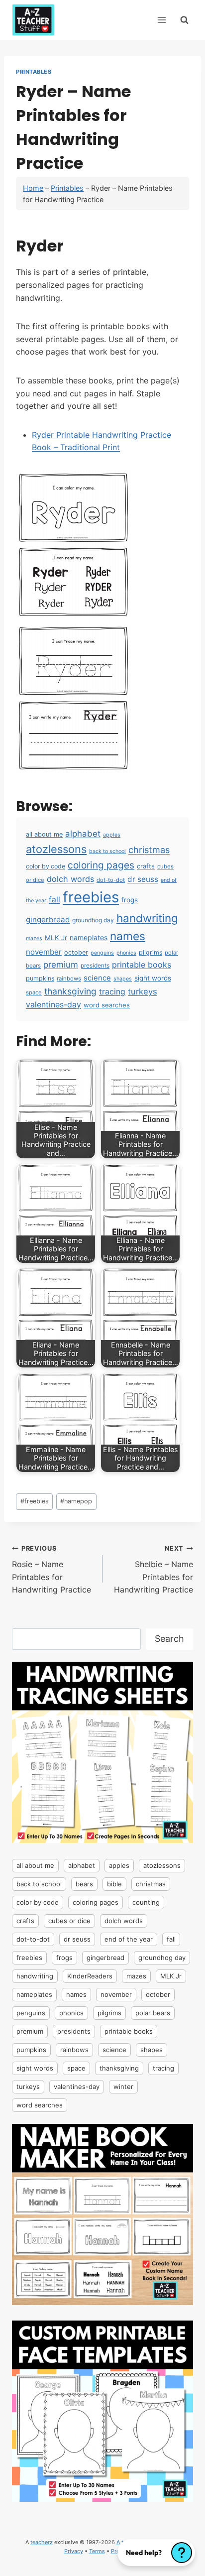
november (44, 952)
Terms (97, 2551)
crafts (146, 866)
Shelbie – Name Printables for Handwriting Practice (154, 1570)
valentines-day (53, 1005)
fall (54, 900)
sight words (153, 978)
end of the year (129, 1939)
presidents (95, 965)
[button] (156, 2553)
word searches (107, 1005)
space (34, 992)
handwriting (147, 918)
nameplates (89, 937)
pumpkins (40, 978)
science (97, 978)
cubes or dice (69, 1921)
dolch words (70, 879)
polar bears (153, 2013)
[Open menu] (161, 20)
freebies (91, 897)
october (76, 952)
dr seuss (143, 879)
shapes (123, 979)
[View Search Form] (184, 20)
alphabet (83, 834)
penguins (102, 953)
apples (112, 835)
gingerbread (48, 920)
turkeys (143, 991)
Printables (34, 72)
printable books (142, 965)
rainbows (69, 979)
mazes (34, 938)
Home (33, 188)
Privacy (74, 2551)
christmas (149, 850)
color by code (46, 866)
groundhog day (93, 920)
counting (146, 1902)
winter (123, 2086)
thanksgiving (70, 991)
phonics (126, 953)
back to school (107, 851)
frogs (130, 900)
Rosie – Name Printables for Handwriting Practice (51, 1570)
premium (61, 965)
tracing (112, 992)
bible (114, 1884)
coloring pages (101, 865)
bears (84, 1884)
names (128, 936)
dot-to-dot (111, 880)
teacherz (42, 2542)
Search (169, 1639)
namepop (76, 1501)
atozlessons (56, 849)
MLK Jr (56, 938)
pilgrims (151, 952)
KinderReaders (90, 1976)
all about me (44, 834)
